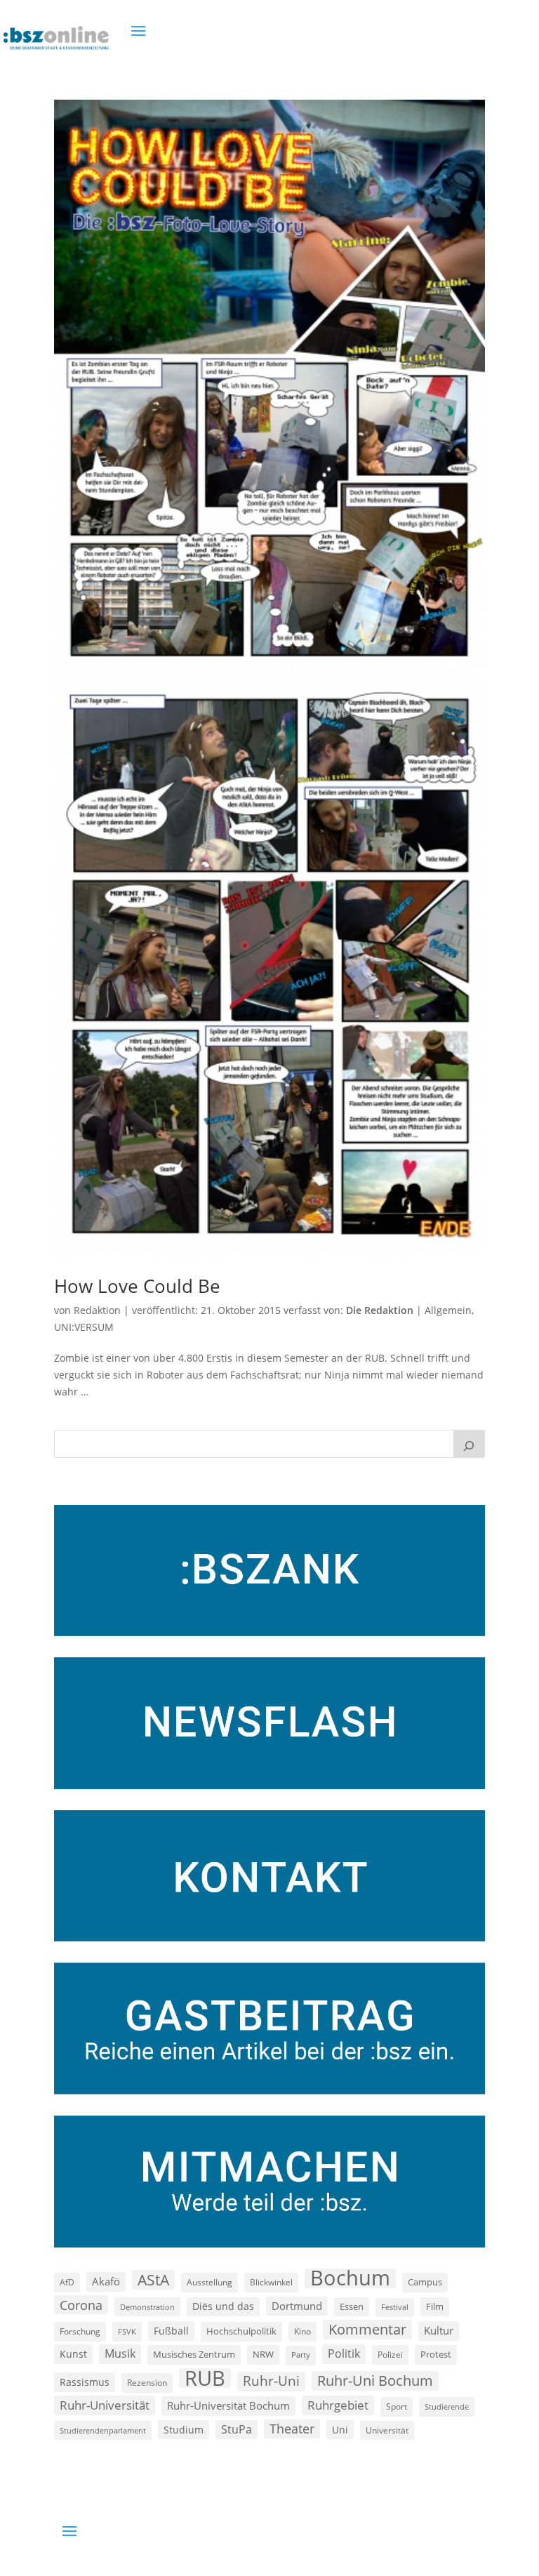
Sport (397, 2406)
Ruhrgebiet (338, 2405)
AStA (153, 2280)
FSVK (127, 2331)
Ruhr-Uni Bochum (375, 2381)
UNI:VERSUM (84, 1327)
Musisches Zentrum (194, 2354)
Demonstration (147, 2307)
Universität (387, 2430)
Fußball (171, 2331)
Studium (184, 2430)
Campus (425, 2282)
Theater (292, 2429)
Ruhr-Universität (105, 2405)
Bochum (350, 2278)
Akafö (106, 2281)
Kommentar (367, 2329)
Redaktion (97, 1310)
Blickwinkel (271, 2282)
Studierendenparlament (103, 2430)
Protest (436, 2355)
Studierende (447, 2406)
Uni (340, 2430)
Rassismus (85, 2382)
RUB (205, 2378)
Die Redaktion (380, 1310)
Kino (302, 2331)
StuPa (237, 2429)
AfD (67, 2282)
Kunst (73, 2354)
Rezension (147, 2383)
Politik (344, 2353)
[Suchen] (470, 1444)
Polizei (390, 2354)
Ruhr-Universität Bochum (228, 2405)
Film (435, 2306)
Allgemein (448, 1310)
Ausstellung (209, 2282)
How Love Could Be (137, 1286)
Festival (395, 2307)
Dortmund (297, 2306)
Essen (352, 2307)
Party (301, 2355)
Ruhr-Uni (271, 2381)
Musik (120, 2353)
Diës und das (223, 2306)
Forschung (80, 2331)
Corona (81, 2305)
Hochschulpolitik (241, 2331)
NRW (263, 2354)
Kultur (439, 2330)
